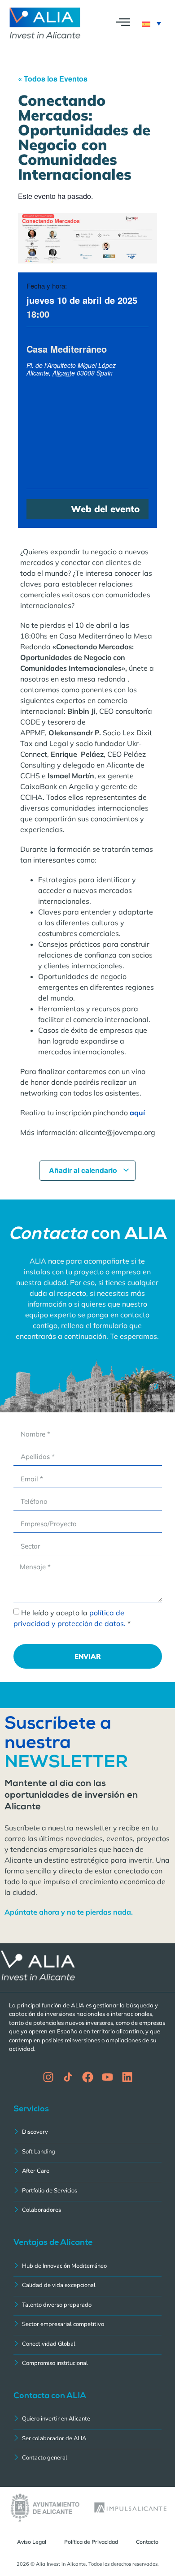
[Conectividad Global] (87, 2345)
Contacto (147, 2542)
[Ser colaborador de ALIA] (87, 2440)
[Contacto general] (87, 2459)
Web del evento (105, 509)
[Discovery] (87, 2133)
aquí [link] (137, 1113)
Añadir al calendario (84, 1170)
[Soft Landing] (87, 2153)
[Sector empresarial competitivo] (87, 2325)
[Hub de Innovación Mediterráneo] (87, 2267)
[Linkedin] (127, 2077)
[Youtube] (107, 2077)
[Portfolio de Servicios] (87, 2192)
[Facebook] (88, 2077)
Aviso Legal (32, 2542)
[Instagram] (48, 2077)
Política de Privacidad (91, 2542)
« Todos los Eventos (53, 79)
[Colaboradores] (87, 2211)
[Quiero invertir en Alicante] (87, 2420)
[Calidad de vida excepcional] (87, 2286)
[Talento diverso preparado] (87, 2306)
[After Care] (87, 2172)
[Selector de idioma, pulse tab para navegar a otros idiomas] (152, 23)
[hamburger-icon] (123, 24)
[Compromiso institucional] (87, 2364)
